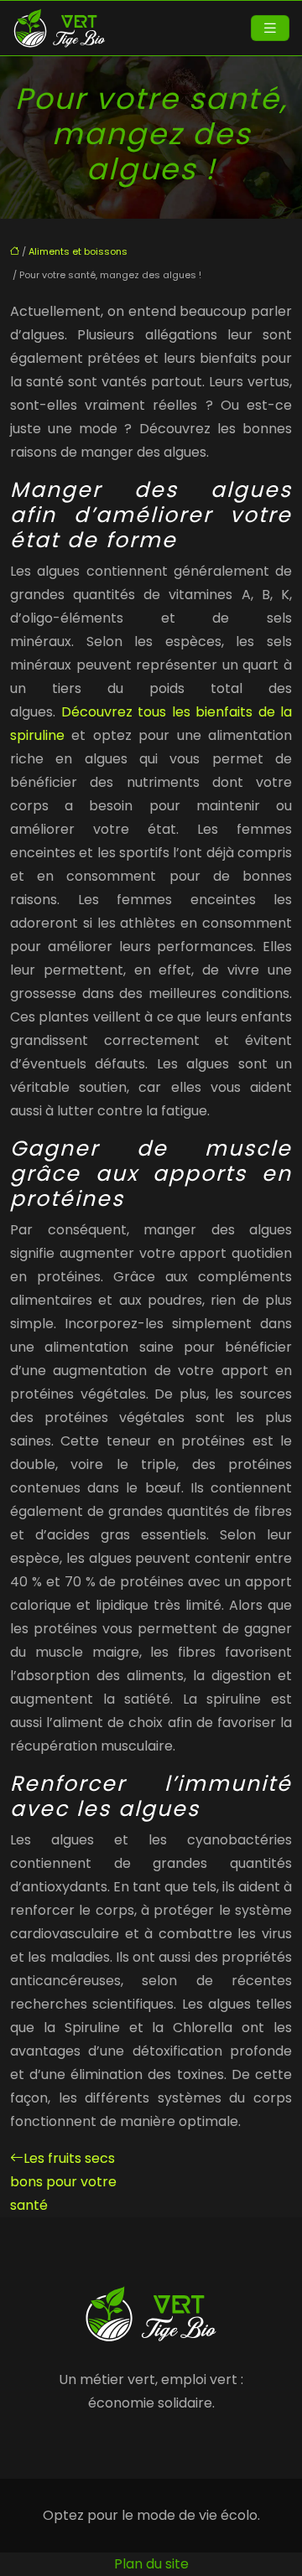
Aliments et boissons (78, 251)
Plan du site (151, 2564)
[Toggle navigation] (270, 28)
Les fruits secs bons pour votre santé (63, 2182)
